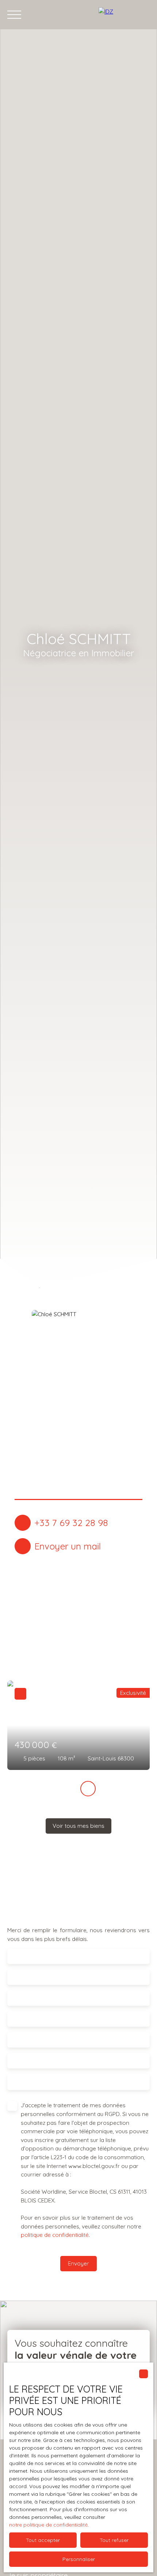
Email (20, 1998)
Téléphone (27, 2019)
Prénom (24, 1957)
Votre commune (35, 2040)
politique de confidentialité (55, 2235)
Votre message (33, 2082)
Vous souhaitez (26, 2058)
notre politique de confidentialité (48, 2525)
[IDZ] (124, 15)
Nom (19, 1977)
